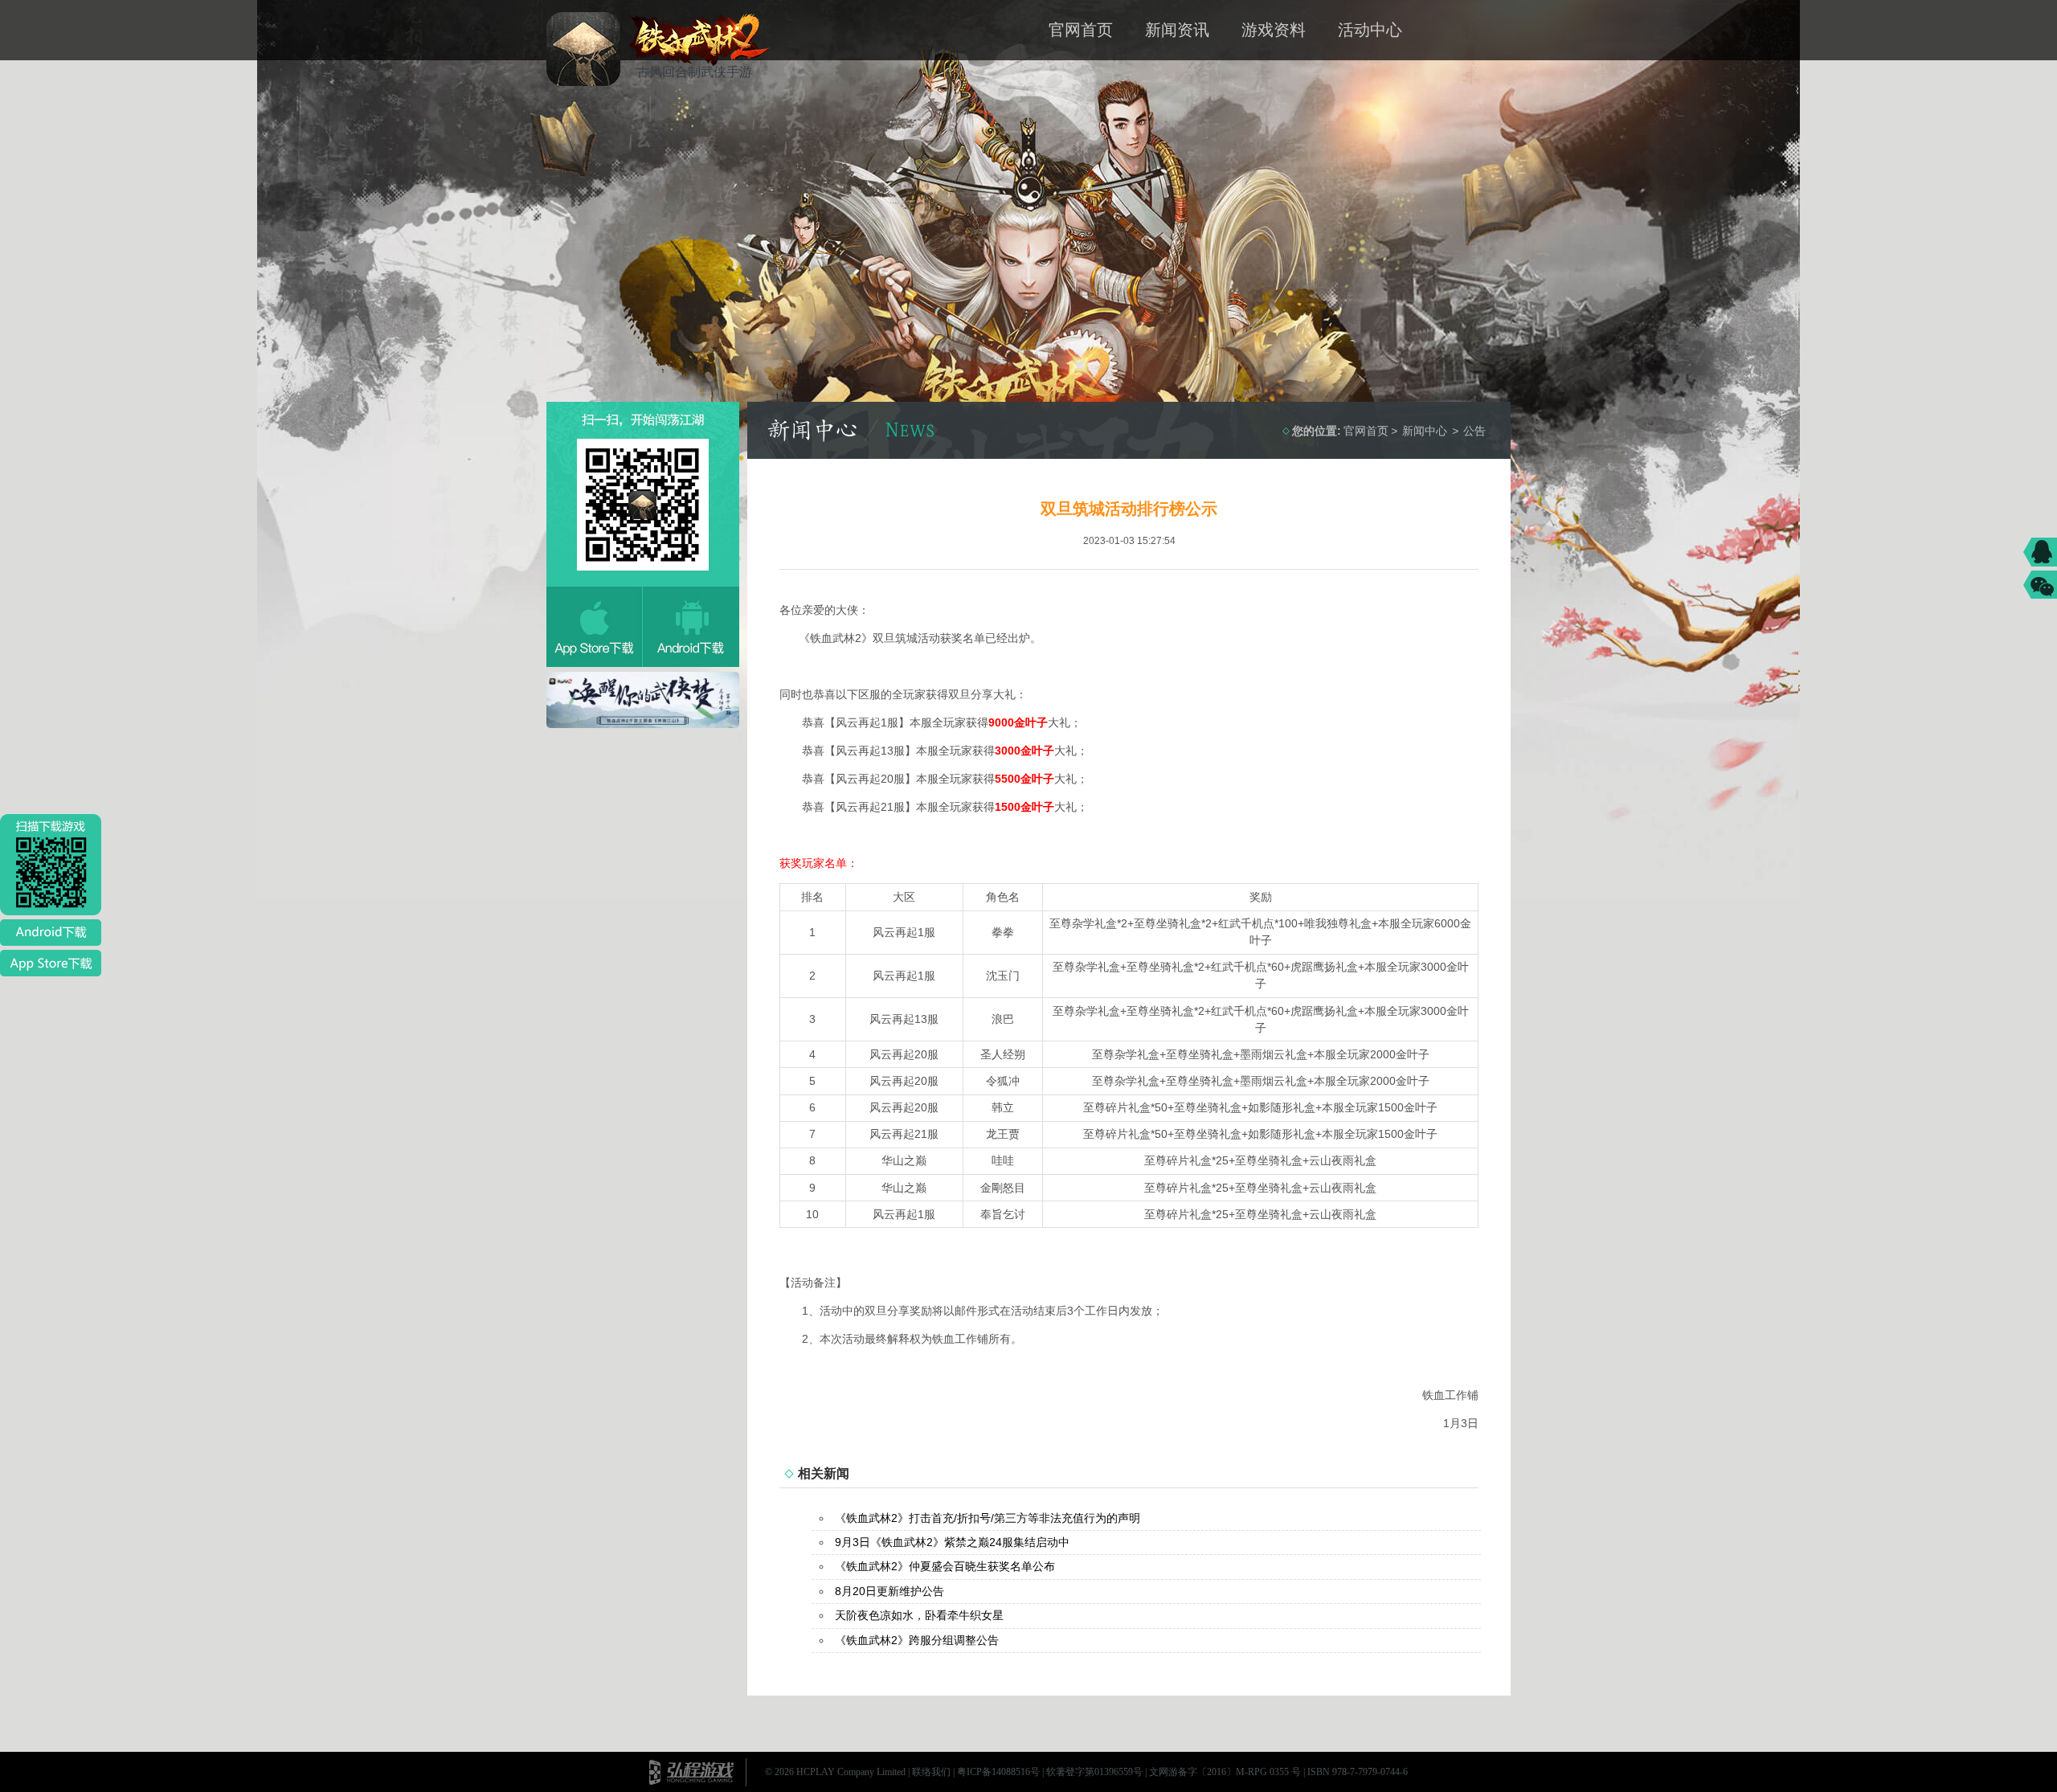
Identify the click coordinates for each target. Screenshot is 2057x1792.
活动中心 (1370, 30)
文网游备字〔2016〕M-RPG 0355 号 (1225, 1772)
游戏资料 (1274, 30)
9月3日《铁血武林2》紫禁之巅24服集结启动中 (952, 1542)
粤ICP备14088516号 (998, 1772)
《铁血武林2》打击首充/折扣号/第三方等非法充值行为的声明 (988, 1518)
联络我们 (931, 1772)
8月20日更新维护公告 (889, 1591)
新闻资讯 (1177, 30)
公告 (1474, 431)
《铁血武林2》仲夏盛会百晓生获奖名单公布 (945, 1566)
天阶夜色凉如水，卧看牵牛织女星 (919, 1615)
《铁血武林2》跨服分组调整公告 (917, 1640)
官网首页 (1081, 30)
